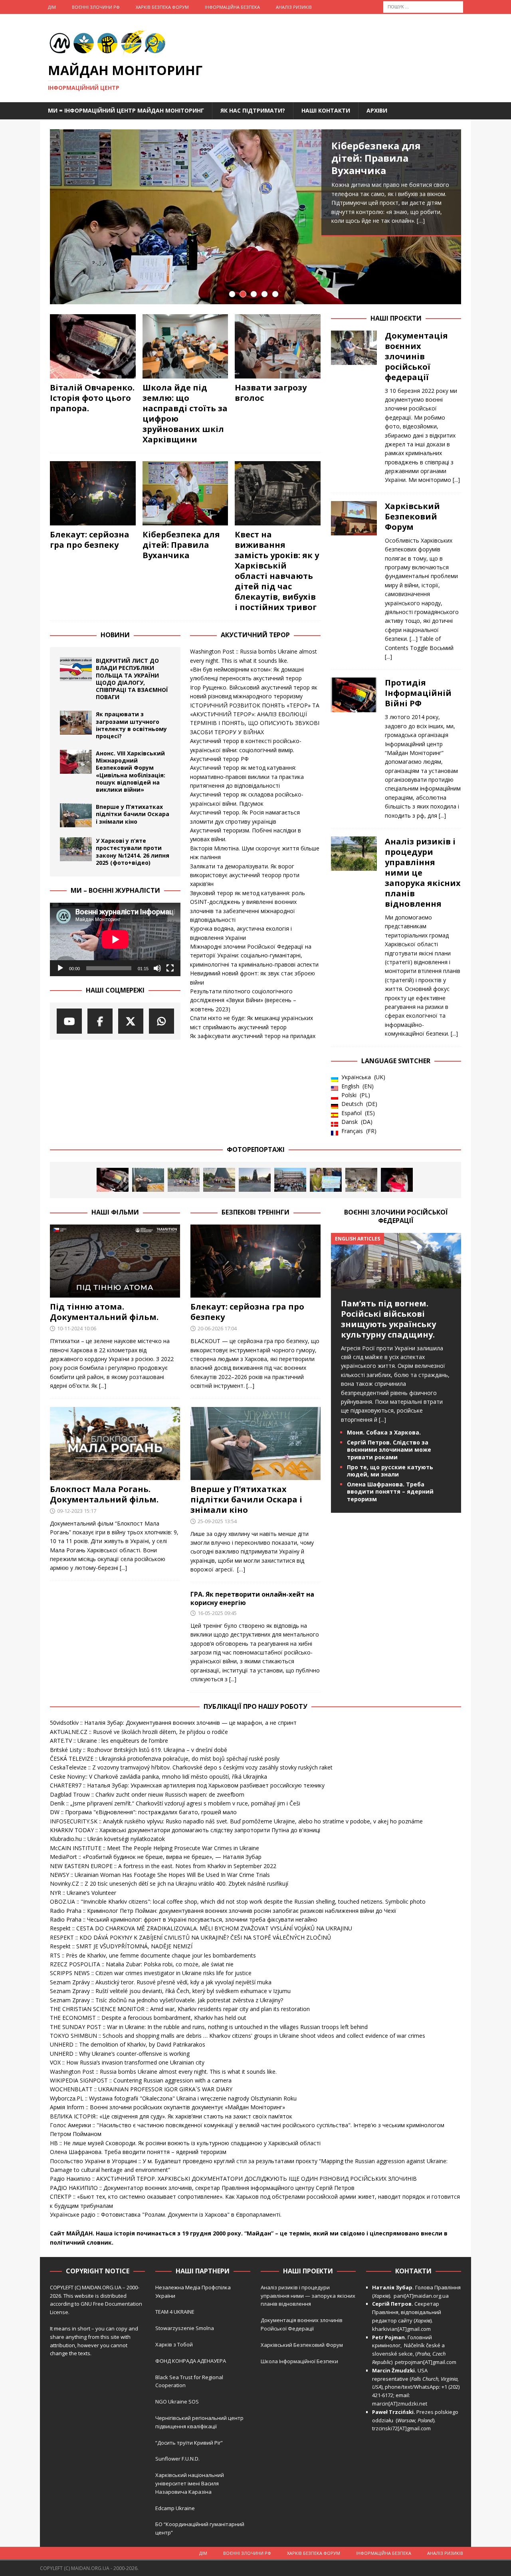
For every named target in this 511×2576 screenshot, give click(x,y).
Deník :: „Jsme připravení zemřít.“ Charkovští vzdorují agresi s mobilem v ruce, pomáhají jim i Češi (175, 1803)
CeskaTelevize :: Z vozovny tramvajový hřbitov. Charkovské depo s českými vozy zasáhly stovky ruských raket (191, 1767)
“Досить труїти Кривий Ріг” (189, 2443)
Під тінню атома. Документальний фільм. (104, 1312)
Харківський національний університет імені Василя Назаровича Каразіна (190, 2483)
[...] (456, 480)
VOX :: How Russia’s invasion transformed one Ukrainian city (127, 2062)
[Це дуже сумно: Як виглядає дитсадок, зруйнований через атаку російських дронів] (361, 1180)
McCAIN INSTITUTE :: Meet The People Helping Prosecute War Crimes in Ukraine (154, 1848)
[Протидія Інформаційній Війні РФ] (354, 747)
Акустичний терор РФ (219, 759)
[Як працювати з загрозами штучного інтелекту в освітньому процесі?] (76, 723)
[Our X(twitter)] (131, 1021)
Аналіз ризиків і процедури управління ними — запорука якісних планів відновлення (308, 2296)
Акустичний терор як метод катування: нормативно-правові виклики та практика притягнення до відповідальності (247, 777)
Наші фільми (115, 1212)
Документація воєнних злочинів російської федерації (416, 356)
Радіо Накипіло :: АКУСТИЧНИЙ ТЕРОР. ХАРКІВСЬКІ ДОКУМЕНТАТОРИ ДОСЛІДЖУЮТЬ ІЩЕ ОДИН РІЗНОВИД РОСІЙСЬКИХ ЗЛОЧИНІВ (233, 2179)
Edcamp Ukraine (175, 2508)
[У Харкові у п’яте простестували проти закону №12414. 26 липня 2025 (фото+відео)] (76, 849)
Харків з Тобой (174, 2344)
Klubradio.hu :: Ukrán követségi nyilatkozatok (107, 1839)
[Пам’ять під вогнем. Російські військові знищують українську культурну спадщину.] (396, 1283)
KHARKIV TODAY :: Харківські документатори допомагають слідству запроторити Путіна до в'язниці (185, 1830)
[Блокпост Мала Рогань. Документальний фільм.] (115, 1444)
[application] (115, 939)
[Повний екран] (170, 968)
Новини (115, 635)
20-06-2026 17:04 (217, 1328)
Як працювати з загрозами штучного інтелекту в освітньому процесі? (131, 725)
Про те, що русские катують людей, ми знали (390, 1471)
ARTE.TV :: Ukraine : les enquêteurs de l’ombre (109, 1741)
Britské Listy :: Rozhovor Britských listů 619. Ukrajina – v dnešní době (139, 1750)
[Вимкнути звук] (157, 968)
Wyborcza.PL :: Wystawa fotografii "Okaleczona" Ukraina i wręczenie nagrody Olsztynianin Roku (173, 2098)
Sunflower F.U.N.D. (177, 2459)
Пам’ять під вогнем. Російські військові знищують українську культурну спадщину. (388, 1319)
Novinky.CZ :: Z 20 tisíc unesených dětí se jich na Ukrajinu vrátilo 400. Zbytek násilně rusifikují (169, 1883)
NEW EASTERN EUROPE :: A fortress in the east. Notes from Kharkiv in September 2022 (163, 1866)
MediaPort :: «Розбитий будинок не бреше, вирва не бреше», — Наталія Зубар (156, 1857)
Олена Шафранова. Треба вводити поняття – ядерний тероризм (390, 1491)
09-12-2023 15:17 (77, 1511)
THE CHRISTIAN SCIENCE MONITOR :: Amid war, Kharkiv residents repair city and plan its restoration (180, 2009)
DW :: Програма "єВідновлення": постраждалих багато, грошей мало (143, 1812)
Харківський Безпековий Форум (412, 516)
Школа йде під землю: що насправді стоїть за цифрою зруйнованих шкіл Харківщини (185, 413)
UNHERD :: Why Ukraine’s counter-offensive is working (120, 2054)
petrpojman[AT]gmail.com (426, 2362)
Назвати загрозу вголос (271, 393)
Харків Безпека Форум (162, 7)
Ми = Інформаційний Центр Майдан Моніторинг (126, 110)
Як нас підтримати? (253, 110)
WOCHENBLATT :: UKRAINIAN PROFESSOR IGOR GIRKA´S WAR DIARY (141, 2089)
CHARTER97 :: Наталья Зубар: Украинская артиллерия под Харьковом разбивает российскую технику (187, 1785)
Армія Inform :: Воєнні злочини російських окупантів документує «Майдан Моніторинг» (167, 2107)
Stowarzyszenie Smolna (185, 2328)
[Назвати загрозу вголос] (278, 346)
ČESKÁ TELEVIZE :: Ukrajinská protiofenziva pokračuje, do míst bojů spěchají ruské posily (165, 1759)
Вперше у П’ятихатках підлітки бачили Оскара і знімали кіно (133, 814)
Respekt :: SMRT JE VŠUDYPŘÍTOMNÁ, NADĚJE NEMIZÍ (121, 1946)
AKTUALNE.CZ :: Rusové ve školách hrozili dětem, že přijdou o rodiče (139, 1732)
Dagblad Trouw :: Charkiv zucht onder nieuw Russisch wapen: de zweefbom (147, 1794)
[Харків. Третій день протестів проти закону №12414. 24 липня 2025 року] (255, 1180)
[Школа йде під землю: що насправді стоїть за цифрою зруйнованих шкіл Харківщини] (185, 346)
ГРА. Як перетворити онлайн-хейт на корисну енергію (252, 1598)
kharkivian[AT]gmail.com (401, 2329)
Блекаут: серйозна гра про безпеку (90, 540)
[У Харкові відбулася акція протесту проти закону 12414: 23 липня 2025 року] (290, 1180)
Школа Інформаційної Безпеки (299, 2361)
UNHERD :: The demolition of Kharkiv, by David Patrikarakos (128, 2044)
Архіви (377, 110)
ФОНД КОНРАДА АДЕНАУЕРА (191, 2361)
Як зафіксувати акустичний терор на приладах (253, 1036)
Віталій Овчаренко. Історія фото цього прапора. (92, 398)
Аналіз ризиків (294, 7)
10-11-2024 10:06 (77, 1328)
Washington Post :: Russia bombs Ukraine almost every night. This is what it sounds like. (163, 2072)
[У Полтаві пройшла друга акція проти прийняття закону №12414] (326, 1180)
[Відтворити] (60, 968)
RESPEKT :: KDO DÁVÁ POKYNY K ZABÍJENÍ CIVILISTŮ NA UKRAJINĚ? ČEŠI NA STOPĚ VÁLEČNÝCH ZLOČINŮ (190, 1937)
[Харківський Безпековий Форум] (354, 579)
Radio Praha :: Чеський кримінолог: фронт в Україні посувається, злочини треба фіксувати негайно (184, 1919)
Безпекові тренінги (255, 1212)
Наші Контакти (326, 110)
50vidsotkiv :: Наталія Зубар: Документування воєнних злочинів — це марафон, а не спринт (173, 1723)
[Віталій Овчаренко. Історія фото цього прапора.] (93, 346)
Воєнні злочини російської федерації (396, 1216)
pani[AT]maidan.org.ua (421, 2296)
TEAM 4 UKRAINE (175, 2312)
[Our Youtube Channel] (69, 1021)
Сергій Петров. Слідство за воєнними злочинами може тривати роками (389, 1449)
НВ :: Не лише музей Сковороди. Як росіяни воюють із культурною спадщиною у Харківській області (185, 2143)
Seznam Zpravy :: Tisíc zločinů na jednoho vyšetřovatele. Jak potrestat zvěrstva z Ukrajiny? (166, 2000)
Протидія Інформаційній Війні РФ (418, 693)
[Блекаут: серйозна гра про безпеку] (93, 493)
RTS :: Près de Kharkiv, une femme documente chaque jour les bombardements (153, 1955)
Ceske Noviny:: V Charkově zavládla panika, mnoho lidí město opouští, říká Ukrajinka (158, 1776)
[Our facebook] (100, 1021)
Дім (52, 7)
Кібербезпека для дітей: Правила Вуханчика (376, 158)
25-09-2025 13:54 (217, 1521)
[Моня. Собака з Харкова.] (397, 1180)
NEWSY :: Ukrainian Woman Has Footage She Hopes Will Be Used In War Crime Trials (160, 1875)
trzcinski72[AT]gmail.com (403, 2428)
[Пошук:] (423, 6)
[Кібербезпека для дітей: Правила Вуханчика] (255, 217)
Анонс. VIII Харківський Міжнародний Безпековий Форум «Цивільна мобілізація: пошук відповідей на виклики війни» (131, 771)
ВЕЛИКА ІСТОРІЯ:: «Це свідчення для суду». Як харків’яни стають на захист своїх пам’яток (171, 2116)
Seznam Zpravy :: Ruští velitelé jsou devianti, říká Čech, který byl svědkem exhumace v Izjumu (170, 1991)
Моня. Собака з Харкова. (384, 1432)
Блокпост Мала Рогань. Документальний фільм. (104, 1494)
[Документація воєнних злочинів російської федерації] (354, 406)
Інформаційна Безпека (232, 7)
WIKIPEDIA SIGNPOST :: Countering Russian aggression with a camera (141, 2080)
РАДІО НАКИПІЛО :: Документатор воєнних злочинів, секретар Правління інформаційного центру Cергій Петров (202, 2188)
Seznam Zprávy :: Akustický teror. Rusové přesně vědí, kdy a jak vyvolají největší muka (161, 1982)
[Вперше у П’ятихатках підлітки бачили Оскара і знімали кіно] (76, 815)
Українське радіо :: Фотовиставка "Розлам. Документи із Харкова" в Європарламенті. (166, 2214)
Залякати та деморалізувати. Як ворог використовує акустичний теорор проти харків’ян (245, 875)
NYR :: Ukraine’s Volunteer (83, 1893)
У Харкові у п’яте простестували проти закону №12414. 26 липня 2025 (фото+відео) (133, 852)
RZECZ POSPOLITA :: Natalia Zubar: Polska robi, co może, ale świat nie (142, 1964)
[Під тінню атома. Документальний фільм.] (115, 1261)
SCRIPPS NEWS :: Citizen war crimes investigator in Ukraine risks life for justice (151, 1973)
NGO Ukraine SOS (177, 2402)
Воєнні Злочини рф (96, 7)
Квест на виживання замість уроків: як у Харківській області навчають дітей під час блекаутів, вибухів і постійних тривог (277, 571)
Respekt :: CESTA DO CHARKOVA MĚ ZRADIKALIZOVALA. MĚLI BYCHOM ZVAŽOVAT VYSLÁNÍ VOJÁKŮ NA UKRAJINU (201, 1928)
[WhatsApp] (161, 1021)
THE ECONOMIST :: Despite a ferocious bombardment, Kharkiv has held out (148, 2018)
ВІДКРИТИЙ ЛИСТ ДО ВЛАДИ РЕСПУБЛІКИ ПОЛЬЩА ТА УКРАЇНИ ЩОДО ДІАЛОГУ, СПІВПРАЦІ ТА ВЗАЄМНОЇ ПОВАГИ (132, 679)
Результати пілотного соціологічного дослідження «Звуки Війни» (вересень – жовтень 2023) (243, 1000)
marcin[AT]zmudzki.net (400, 2404)
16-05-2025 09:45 (217, 1613)
